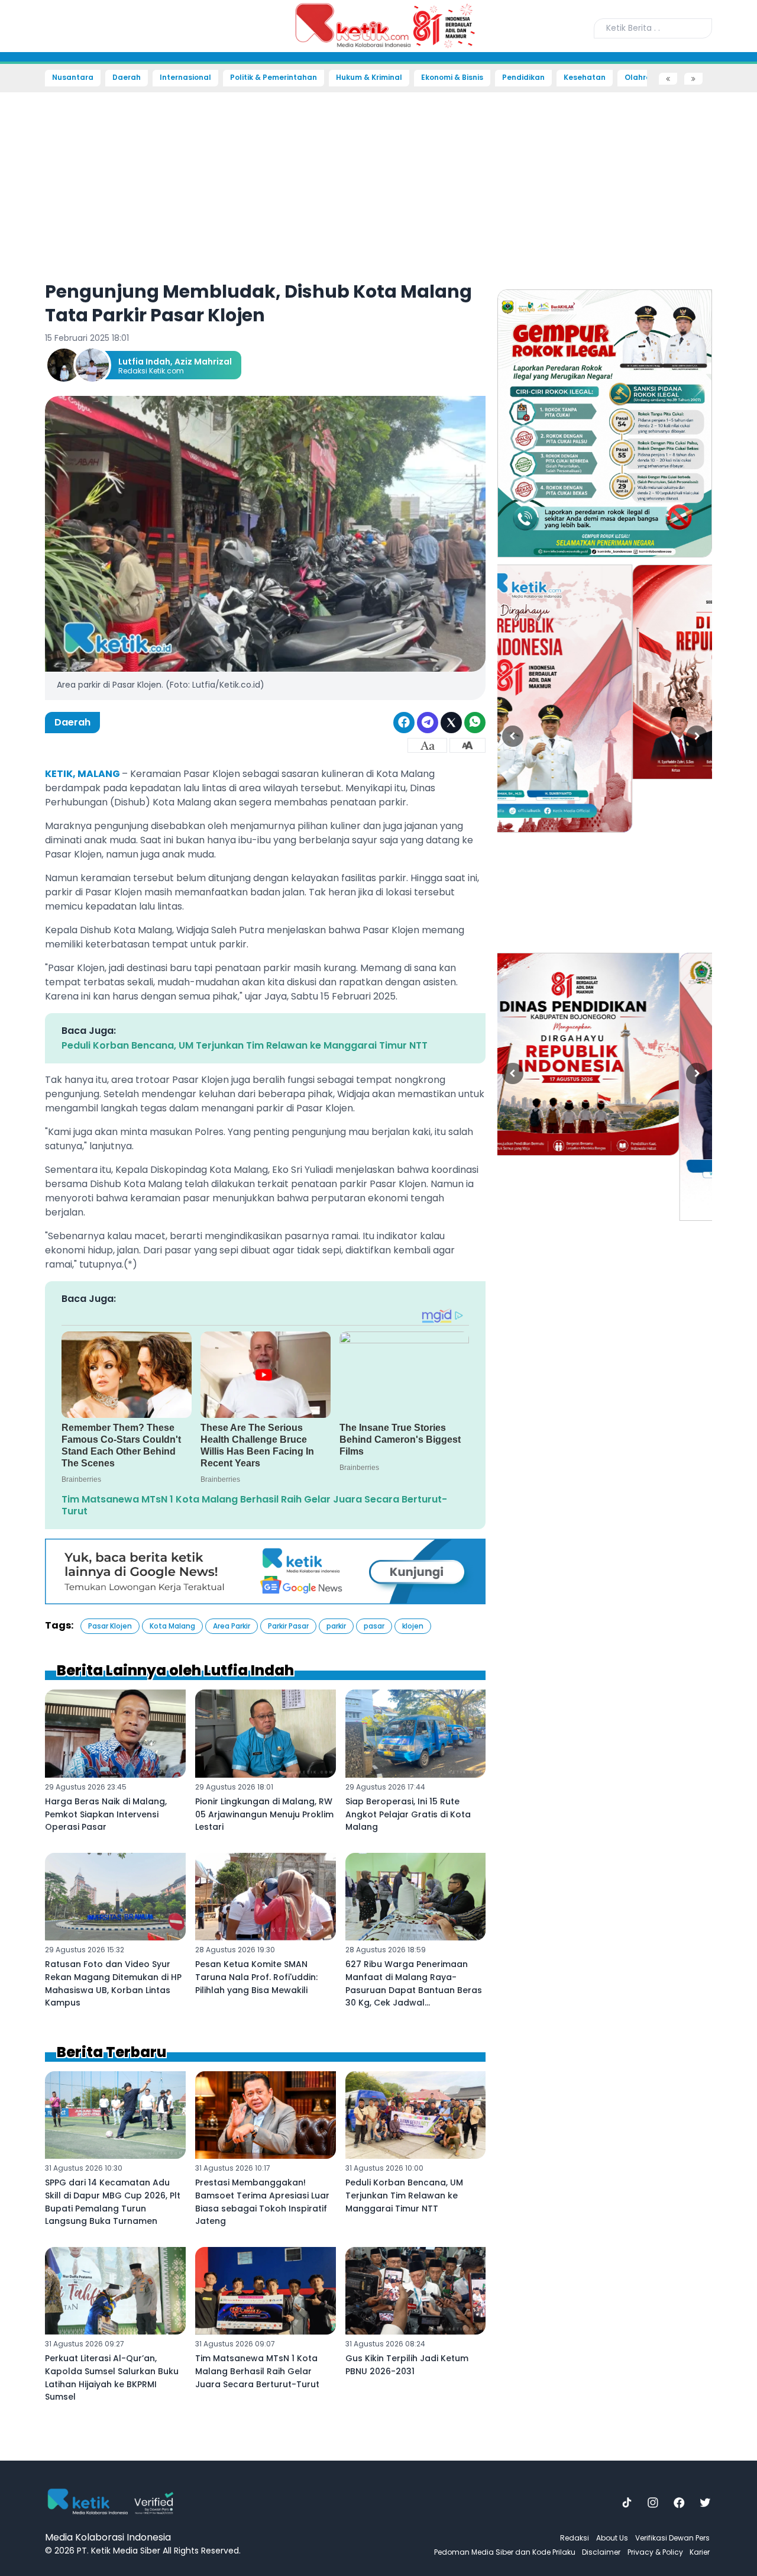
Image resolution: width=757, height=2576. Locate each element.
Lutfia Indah (144, 362)
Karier (700, 2552)
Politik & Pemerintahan (274, 78)
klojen (413, 1626)
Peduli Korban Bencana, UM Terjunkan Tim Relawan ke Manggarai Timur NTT (245, 1045)
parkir (336, 1626)
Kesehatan (585, 78)
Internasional (185, 78)
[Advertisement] (41, 264)
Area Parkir (232, 1626)
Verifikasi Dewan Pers (672, 2538)
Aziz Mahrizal (203, 362)
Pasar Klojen (110, 1626)
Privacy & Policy (655, 2552)
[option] (605, 423)
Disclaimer (601, 2552)
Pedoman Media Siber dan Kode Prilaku (505, 2552)
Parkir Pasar (288, 1626)
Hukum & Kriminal (369, 78)
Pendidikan (523, 78)
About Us (612, 2538)
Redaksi (575, 2538)
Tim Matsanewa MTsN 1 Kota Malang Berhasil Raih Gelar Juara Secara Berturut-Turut (254, 1505)
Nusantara (73, 78)
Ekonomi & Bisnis (452, 78)
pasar (374, 1626)
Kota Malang (172, 1626)
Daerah (127, 78)
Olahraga (643, 78)
